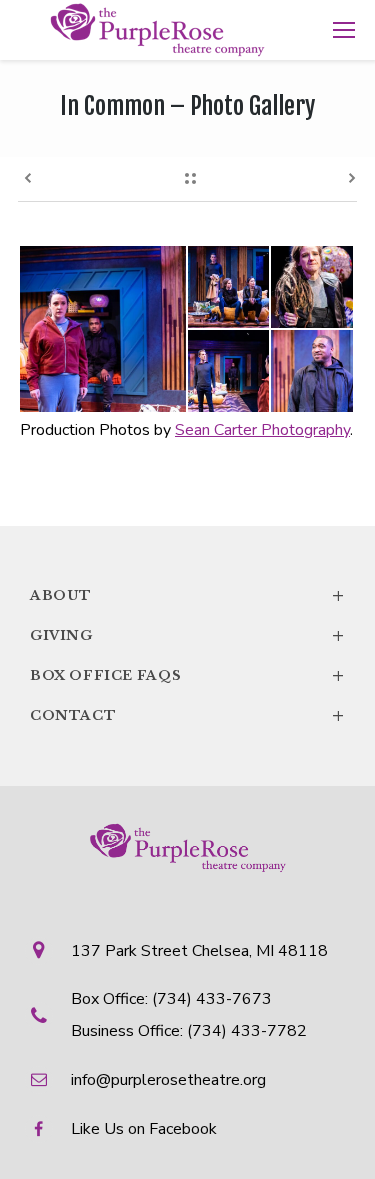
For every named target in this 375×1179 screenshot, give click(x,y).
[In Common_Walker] (313, 372)
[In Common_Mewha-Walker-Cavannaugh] (230, 372)
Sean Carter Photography (262, 430)
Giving (187, 636)
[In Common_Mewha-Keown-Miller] (230, 288)
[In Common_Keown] (313, 288)
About (187, 596)
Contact (187, 716)
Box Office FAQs (187, 676)
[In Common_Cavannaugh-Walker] (104, 329)
